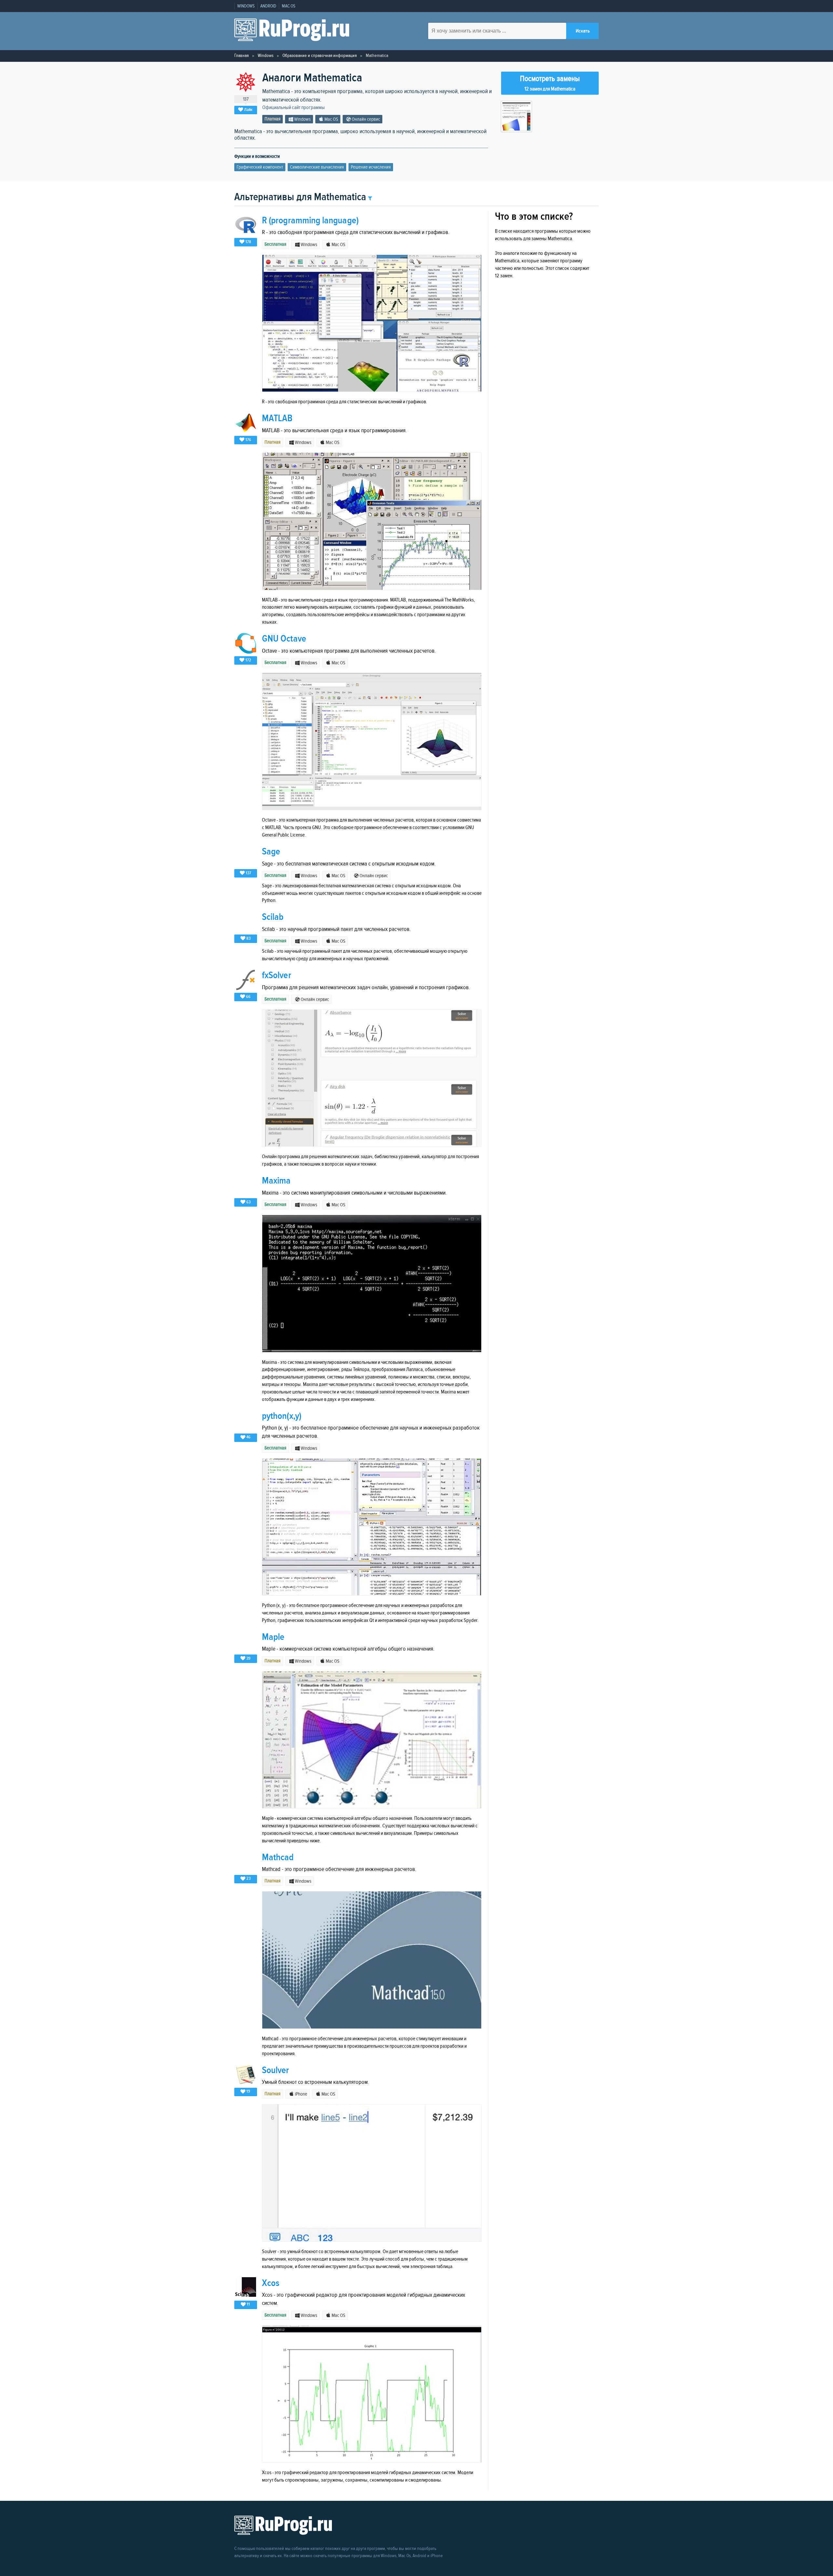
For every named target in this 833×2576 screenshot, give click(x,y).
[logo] (292, 31)
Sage (271, 852)
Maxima (276, 1181)
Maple (273, 1637)
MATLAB (277, 418)
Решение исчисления (371, 167)
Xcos (271, 2283)
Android (268, 6)
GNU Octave (284, 639)
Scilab (273, 917)
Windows (246, 6)
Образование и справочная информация (320, 55)
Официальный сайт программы (294, 108)
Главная (241, 55)
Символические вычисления (317, 167)
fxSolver (277, 975)
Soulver (276, 2070)
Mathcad (278, 1857)
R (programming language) (310, 221)
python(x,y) (282, 1416)
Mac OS (289, 6)
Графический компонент (260, 167)
